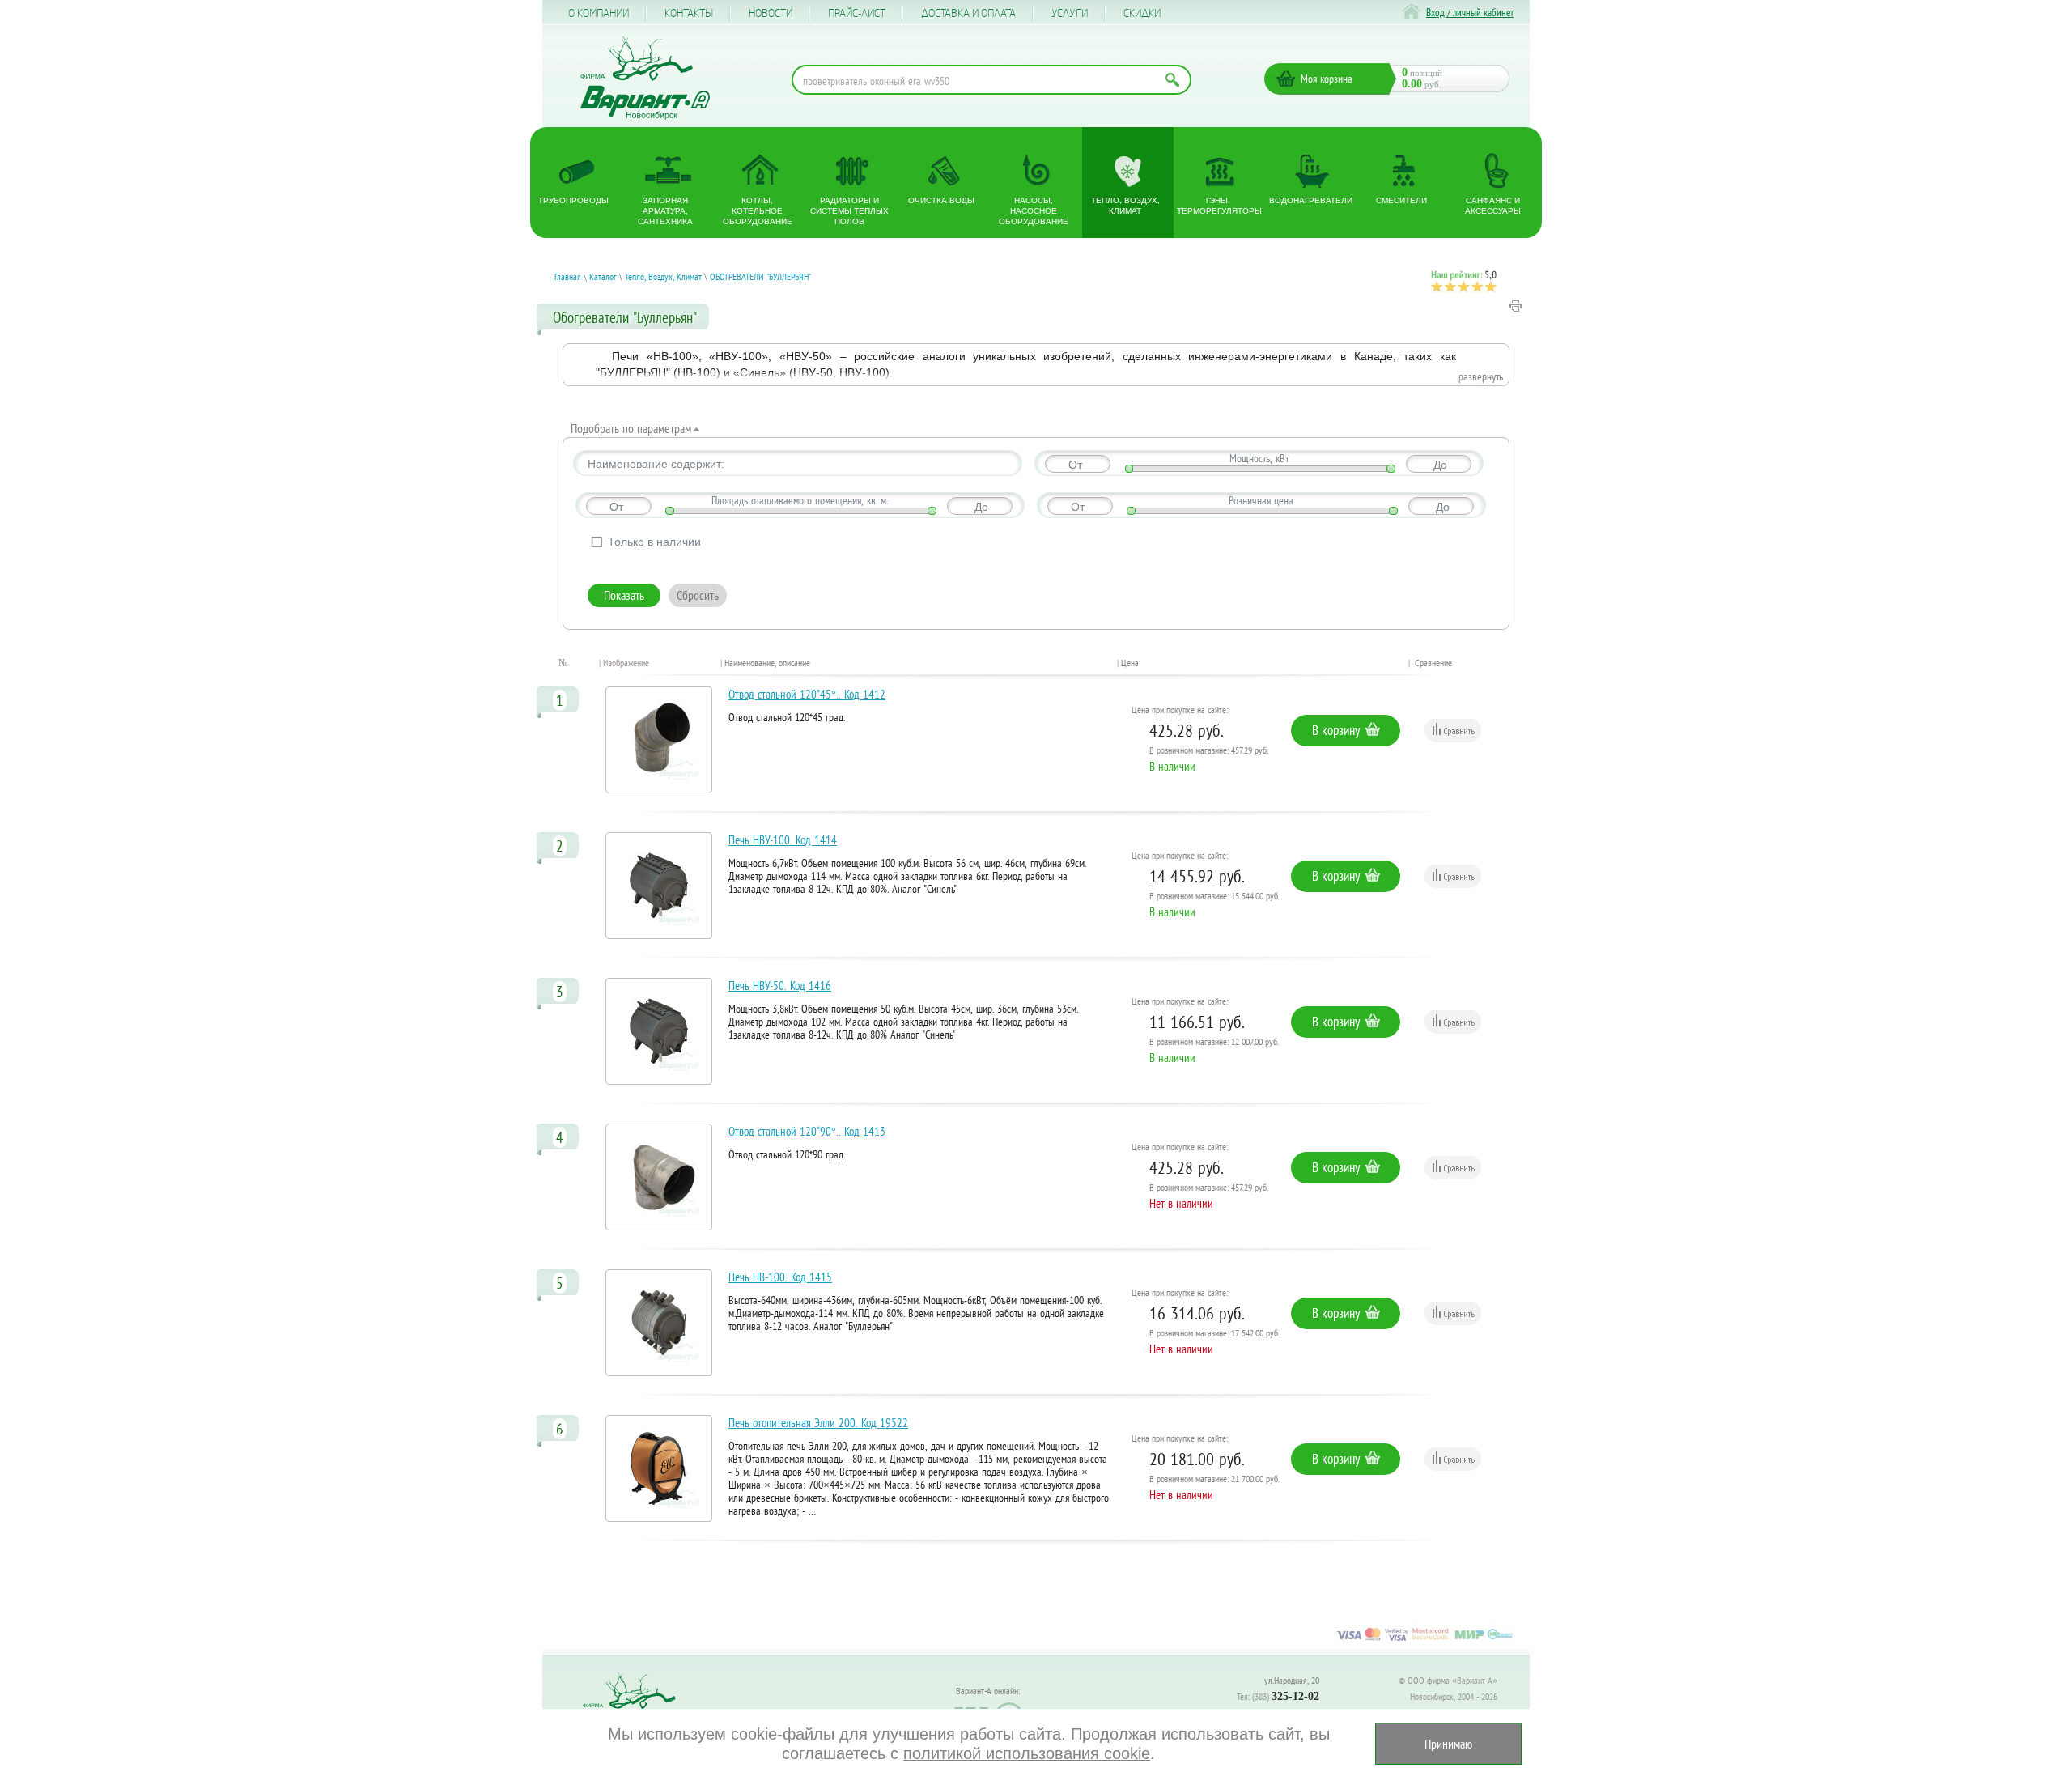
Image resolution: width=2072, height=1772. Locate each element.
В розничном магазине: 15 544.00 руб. (1214, 896)
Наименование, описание (767, 663)
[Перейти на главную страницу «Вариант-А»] (636, 1708)
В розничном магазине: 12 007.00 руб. (1214, 1041)
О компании (599, 14)
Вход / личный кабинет (1470, 13)
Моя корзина (1327, 79)
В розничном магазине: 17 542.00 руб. (1214, 1333)
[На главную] (645, 78)
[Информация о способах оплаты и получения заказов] (1424, 1640)
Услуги (1070, 14)
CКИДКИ (1142, 14)
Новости (771, 14)
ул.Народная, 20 (1292, 1680)
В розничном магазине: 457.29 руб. (1209, 750)
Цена (1130, 663)
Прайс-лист (857, 14)
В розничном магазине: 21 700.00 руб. (1214, 1479)
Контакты (689, 14)
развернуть (1481, 376)
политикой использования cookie (1027, 1753)
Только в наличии (654, 542)
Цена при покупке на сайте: (1180, 710)
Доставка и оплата (968, 14)
